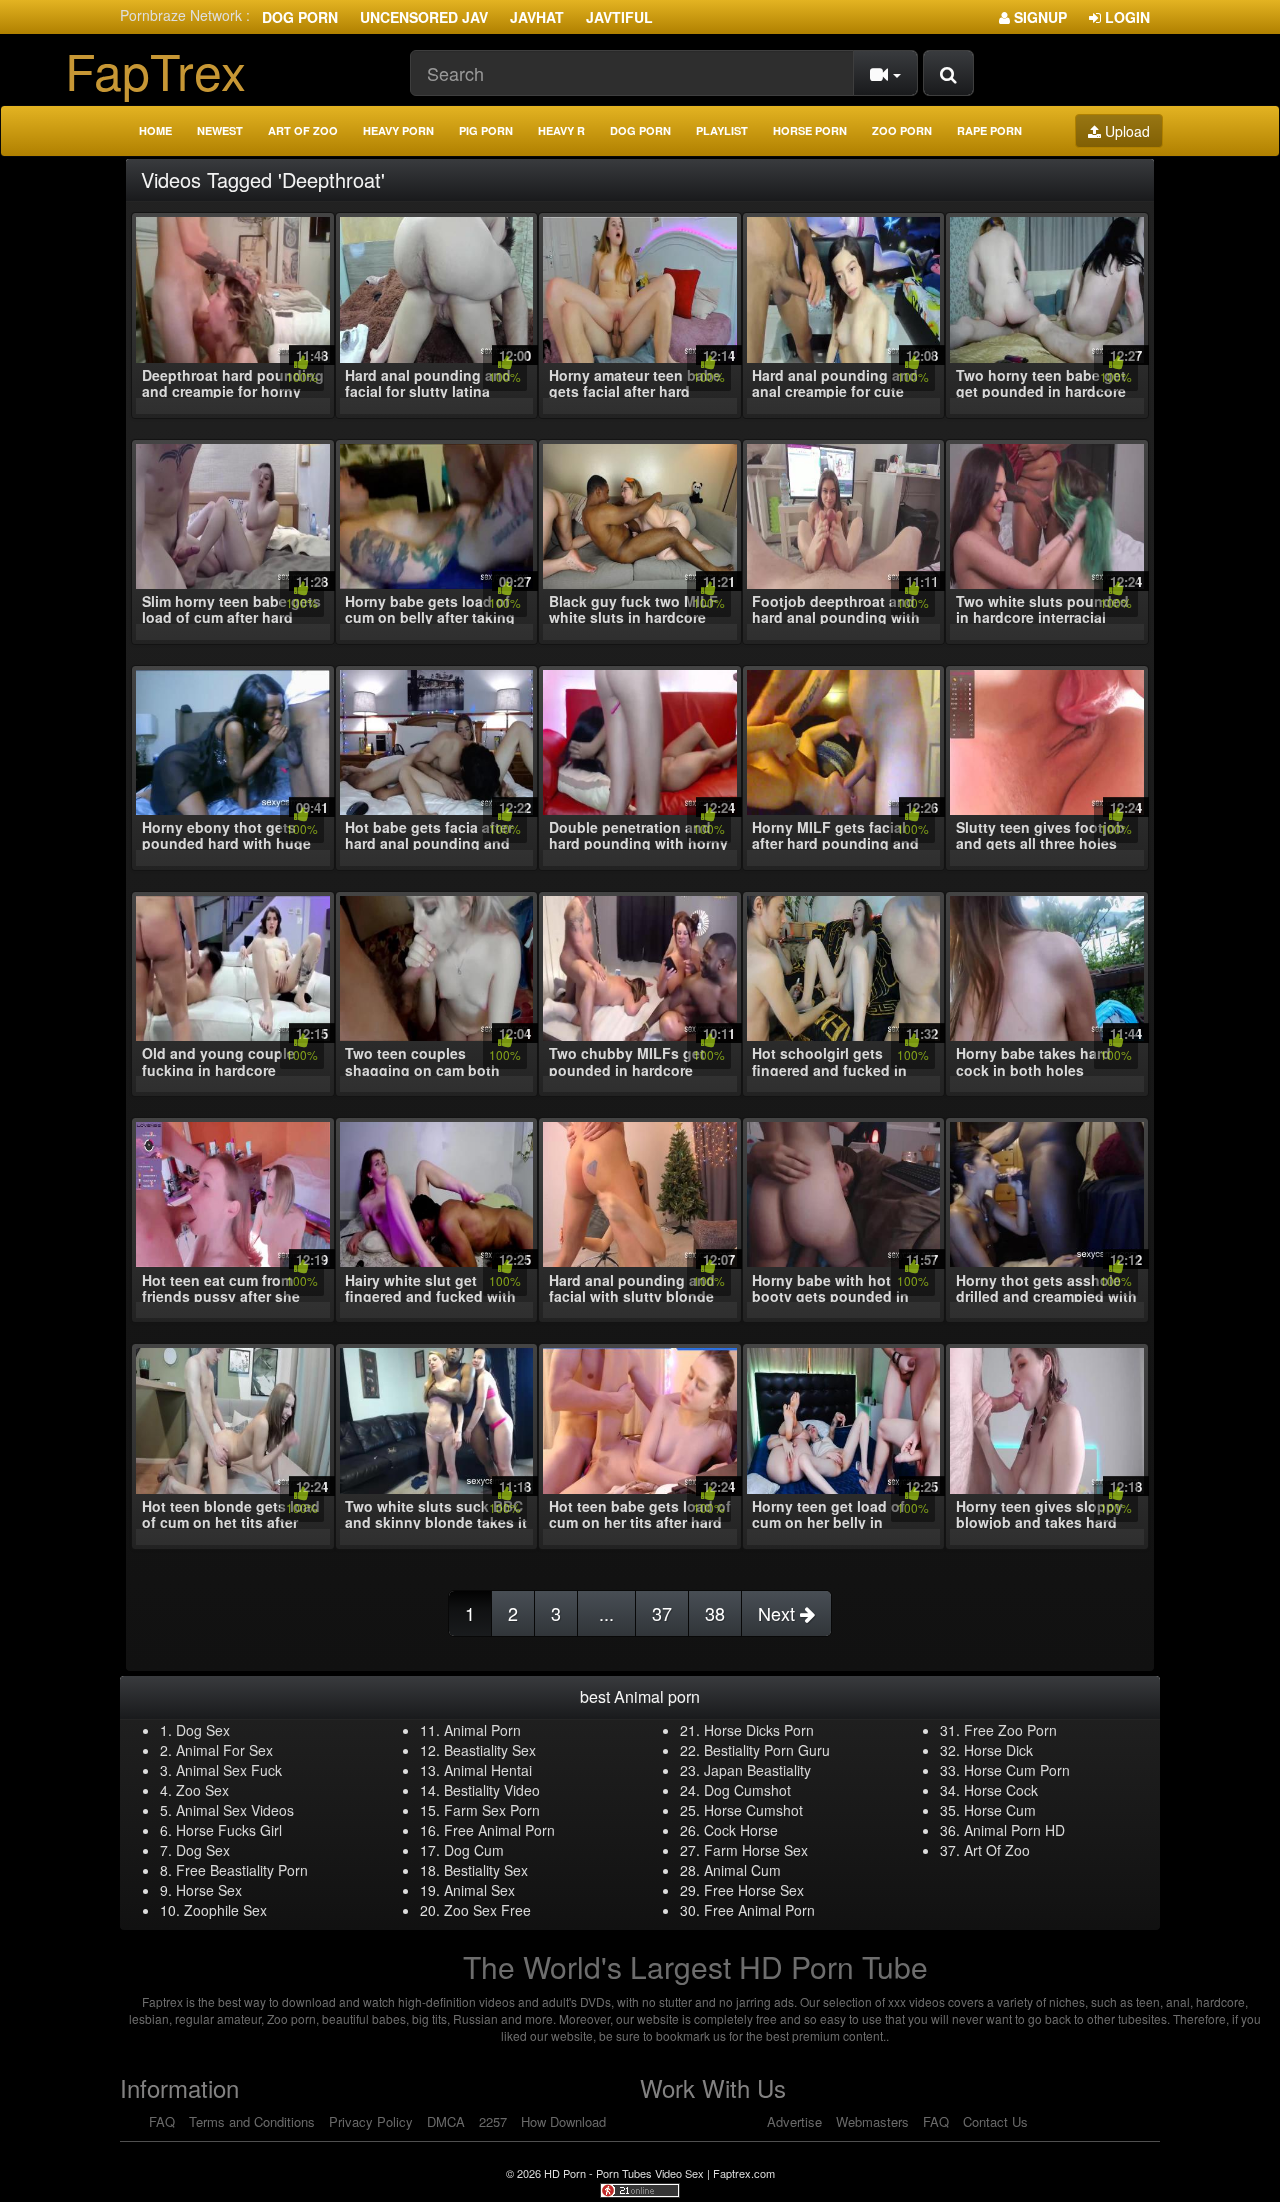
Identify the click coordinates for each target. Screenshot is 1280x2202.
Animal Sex (479, 1890)
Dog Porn (300, 17)
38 (715, 1613)
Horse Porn (810, 130)
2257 (493, 2121)
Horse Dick (998, 1750)
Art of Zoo (303, 130)
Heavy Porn (398, 130)
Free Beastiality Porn (242, 1870)
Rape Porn (989, 130)
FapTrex (155, 69)
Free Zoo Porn (1010, 1730)
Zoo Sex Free (487, 1910)
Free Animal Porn (499, 1830)
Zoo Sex (202, 1790)
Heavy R (561, 130)
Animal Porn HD (1014, 1830)
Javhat (537, 17)
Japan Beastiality (757, 1770)
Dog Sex (203, 1730)
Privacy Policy (371, 2121)
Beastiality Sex (490, 1750)
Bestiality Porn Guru (767, 1750)
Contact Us (995, 2121)
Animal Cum (742, 1870)
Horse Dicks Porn (759, 1730)
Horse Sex (209, 1890)
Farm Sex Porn (492, 1810)
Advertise (794, 2121)
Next (779, 1613)
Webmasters (872, 2121)
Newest (220, 130)
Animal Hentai (488, 1770)
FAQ (162, 2121)
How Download (563, 2121)
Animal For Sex (224, 1750)
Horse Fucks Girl (229, 1830)
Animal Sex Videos (235, 1810)
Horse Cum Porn (1017, 1770)
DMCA (446, 2121)
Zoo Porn (902, 130)
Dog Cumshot (747, 1790)
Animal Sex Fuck (229, 1770)
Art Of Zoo (997, 1850)
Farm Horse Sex (756, 1850)
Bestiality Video (492, 1790)
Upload (1125, 131)
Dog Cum (474, 1850)
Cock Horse (741, 1830)
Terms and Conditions (252, 2121)
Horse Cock (1001, 1790)
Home (155, 130)
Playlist (722, 130)
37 (662, 1613)
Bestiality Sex (486, 1870)
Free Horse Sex (754, 1890)
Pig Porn (486, 130)
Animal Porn (482, 1730)
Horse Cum (1000, 1810)
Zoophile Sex (225, 1910)
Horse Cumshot (753, 1810)
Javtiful (619, 17)
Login (1125, 17)
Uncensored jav (424, 17)
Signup (1038, 17)
